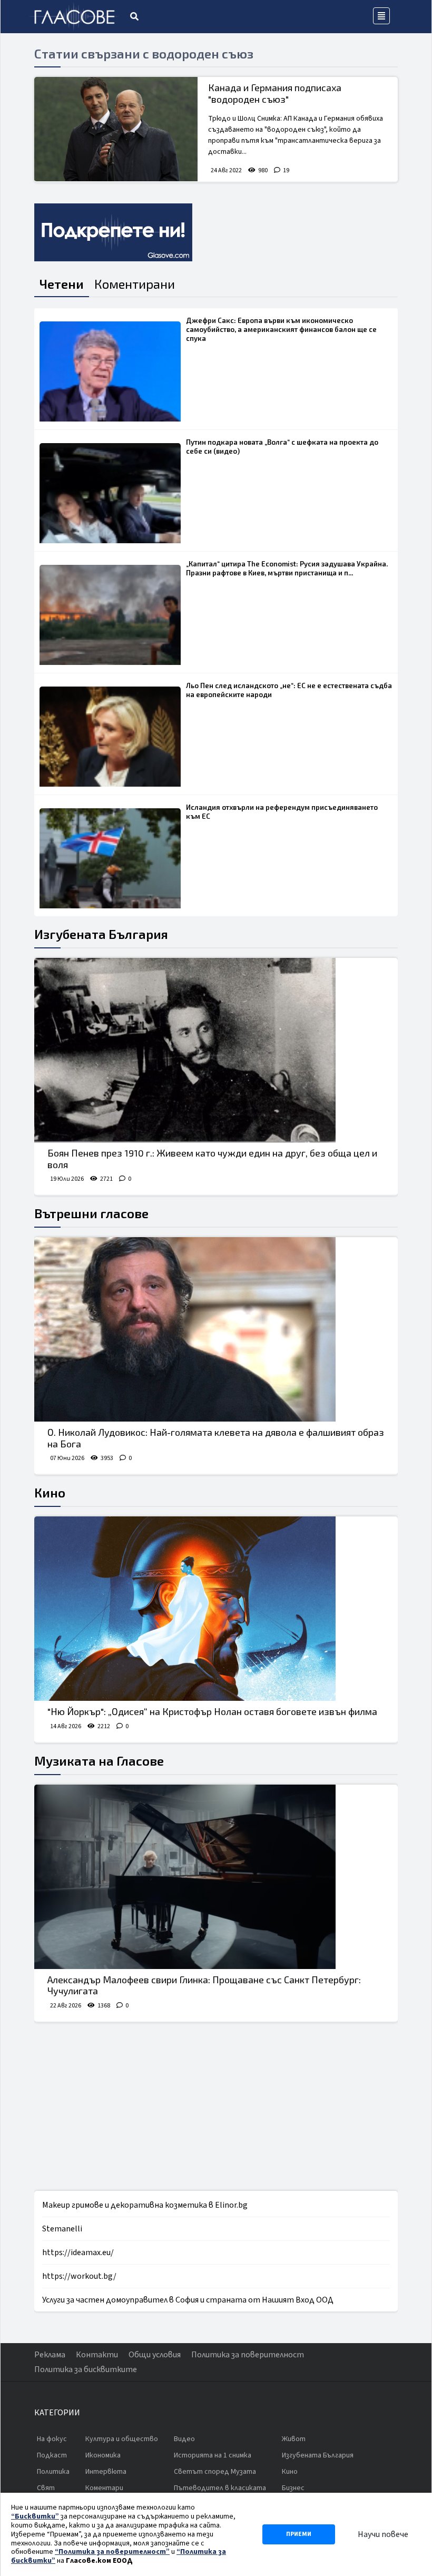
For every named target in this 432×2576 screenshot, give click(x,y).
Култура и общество (122, 2439)
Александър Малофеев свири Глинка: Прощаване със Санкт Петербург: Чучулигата (204, 1985)
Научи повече (383, 2534)
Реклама (50, 2355)
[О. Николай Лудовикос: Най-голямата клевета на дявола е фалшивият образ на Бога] (216, 1329)
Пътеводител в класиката (220, 2488)
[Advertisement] (216, 2107)
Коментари (104, 2488)
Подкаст (52, 2455)
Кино (50, 1492)
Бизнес (293, 2488)
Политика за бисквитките (86, 2369)
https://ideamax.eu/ (78, 2252)
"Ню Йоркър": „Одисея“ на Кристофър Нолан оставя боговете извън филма (212, 1711)
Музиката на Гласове (99, 1761)
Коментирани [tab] (135, 284)
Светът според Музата (215, 2472)
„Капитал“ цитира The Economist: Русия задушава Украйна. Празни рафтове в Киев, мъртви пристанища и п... (287, 568)
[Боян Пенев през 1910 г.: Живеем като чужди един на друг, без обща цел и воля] (216, 1050)
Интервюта (106, 2472)
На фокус (52, 2439)
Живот (294, 2439)
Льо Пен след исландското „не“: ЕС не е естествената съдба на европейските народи (289, 690)
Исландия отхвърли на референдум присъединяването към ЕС (282, 812)
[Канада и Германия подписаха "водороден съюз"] (116, 129)
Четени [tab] (62, 284)
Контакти (97, 2355)
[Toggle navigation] (381, 16)
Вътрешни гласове (91, 1213)
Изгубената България (101, 934)
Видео (184, 2439)
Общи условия (155, 2355)
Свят (46, 2488)
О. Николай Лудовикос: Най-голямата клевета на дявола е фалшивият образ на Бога (216, 1438)
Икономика (103, 2455)
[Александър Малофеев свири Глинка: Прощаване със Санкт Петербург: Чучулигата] (216, 1877)
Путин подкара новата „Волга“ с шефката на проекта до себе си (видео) (282, 447)
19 (286, 170)
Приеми (299, 2534)
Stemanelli (62, 2229)
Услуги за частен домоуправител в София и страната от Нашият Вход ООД (188, 2300)
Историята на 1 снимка (213, 2455)
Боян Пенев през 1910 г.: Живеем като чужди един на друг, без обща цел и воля (212, 1159)
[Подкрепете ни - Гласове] (113, 232)
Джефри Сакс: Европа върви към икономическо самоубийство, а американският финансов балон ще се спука (281, 329)
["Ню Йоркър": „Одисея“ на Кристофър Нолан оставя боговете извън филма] (216, 1609)
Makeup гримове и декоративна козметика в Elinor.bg (145, 2205)
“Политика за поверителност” (112, 2552)
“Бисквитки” (35, 2516)
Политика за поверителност (248, 2355)
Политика (53, 2472)
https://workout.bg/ (79, 2276)
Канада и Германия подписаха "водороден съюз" (275, 93)
